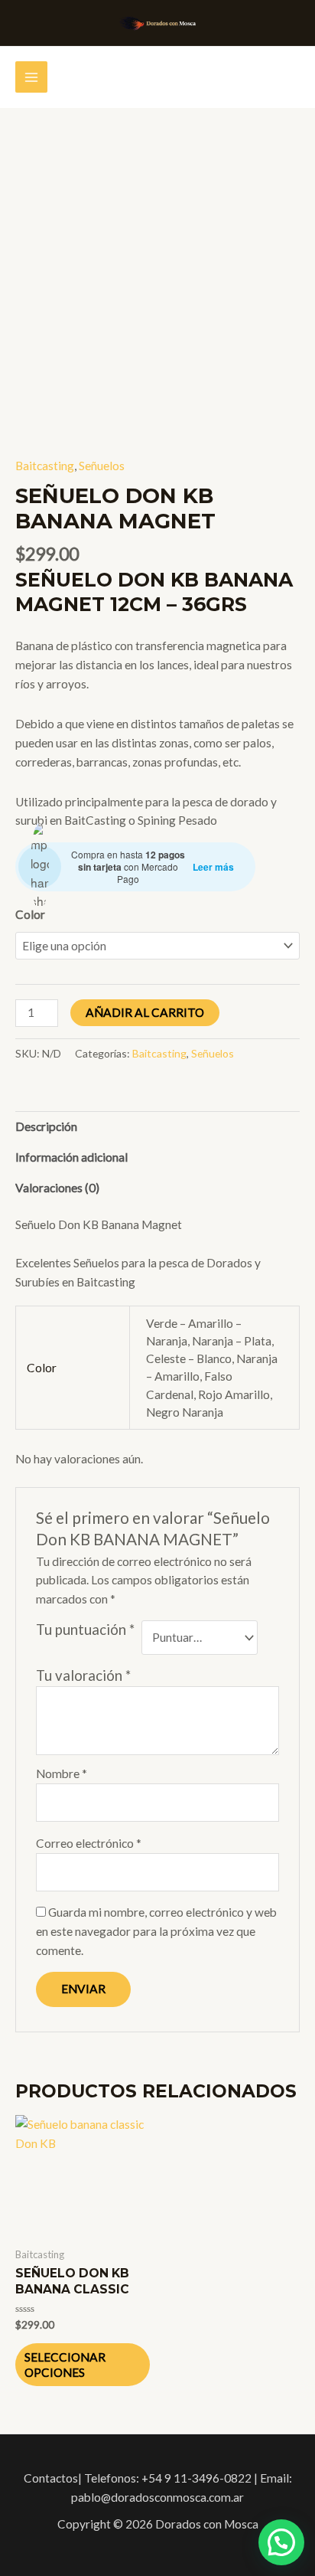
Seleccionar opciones (65, 2365)
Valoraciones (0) (57, 1188)
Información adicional (71, 1157)
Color (30, 914)
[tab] (157, 1126)
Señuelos (102, 466)
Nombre (62, 1773)
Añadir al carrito (145, 1012)
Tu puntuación (85, 1630)
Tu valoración (83, 1675)
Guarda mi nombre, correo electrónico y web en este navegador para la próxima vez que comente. (156, 1931)
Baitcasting (45, 466)
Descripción (46, 1126)
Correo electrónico (89, 1843)
